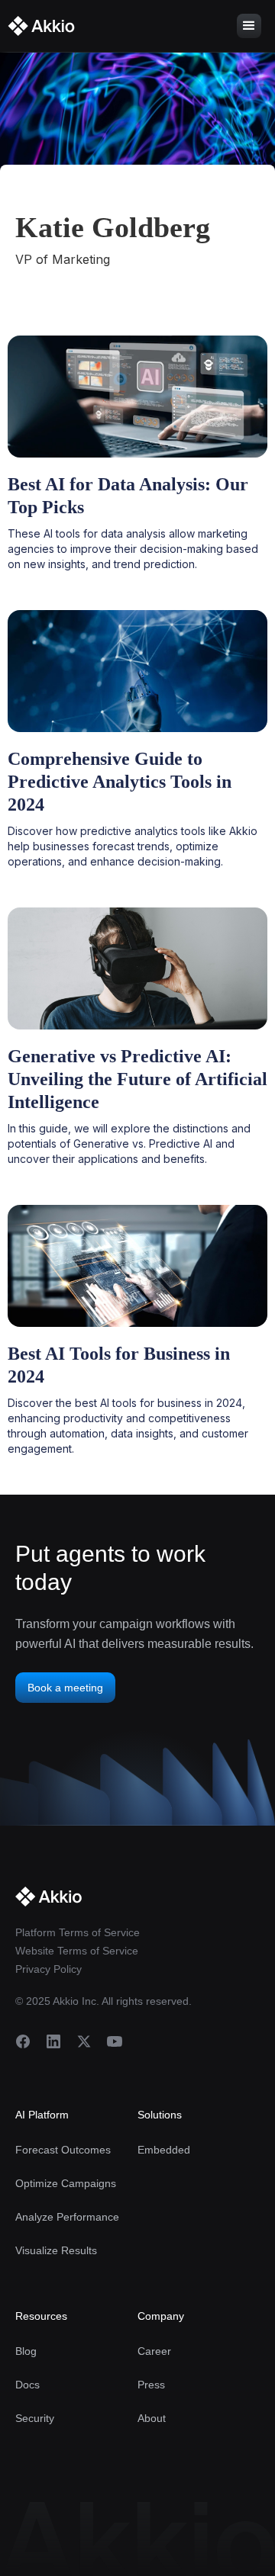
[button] (249, 26)
